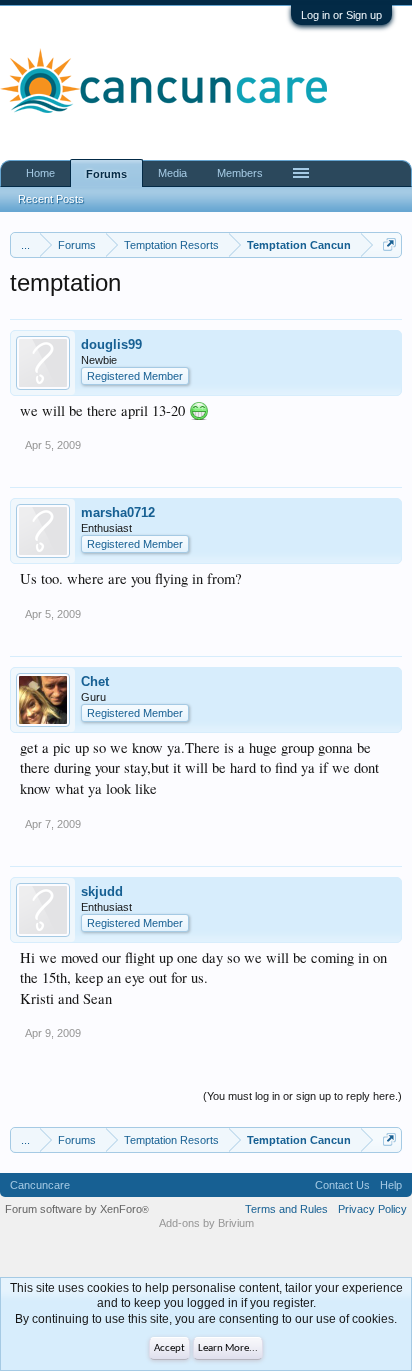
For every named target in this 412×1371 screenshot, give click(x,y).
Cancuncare (40, 1185)
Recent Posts (51, 199)
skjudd (102, 891)
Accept (169, 1348)
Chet (95, 681)
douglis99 (111, 344)
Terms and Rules (286, 1209)
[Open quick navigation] (389, 244)
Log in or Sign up (341, 15)
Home (40, 173)
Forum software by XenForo (77, 1209)
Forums (106, 174)
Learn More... (228, 1348)
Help (391, 1185)
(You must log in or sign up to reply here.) (302, 1096)
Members (240, 173)
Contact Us (342, 1185)
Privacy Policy (372, 1209)
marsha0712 (118, 512)
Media (172, 173)
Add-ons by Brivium (206, 1223)
